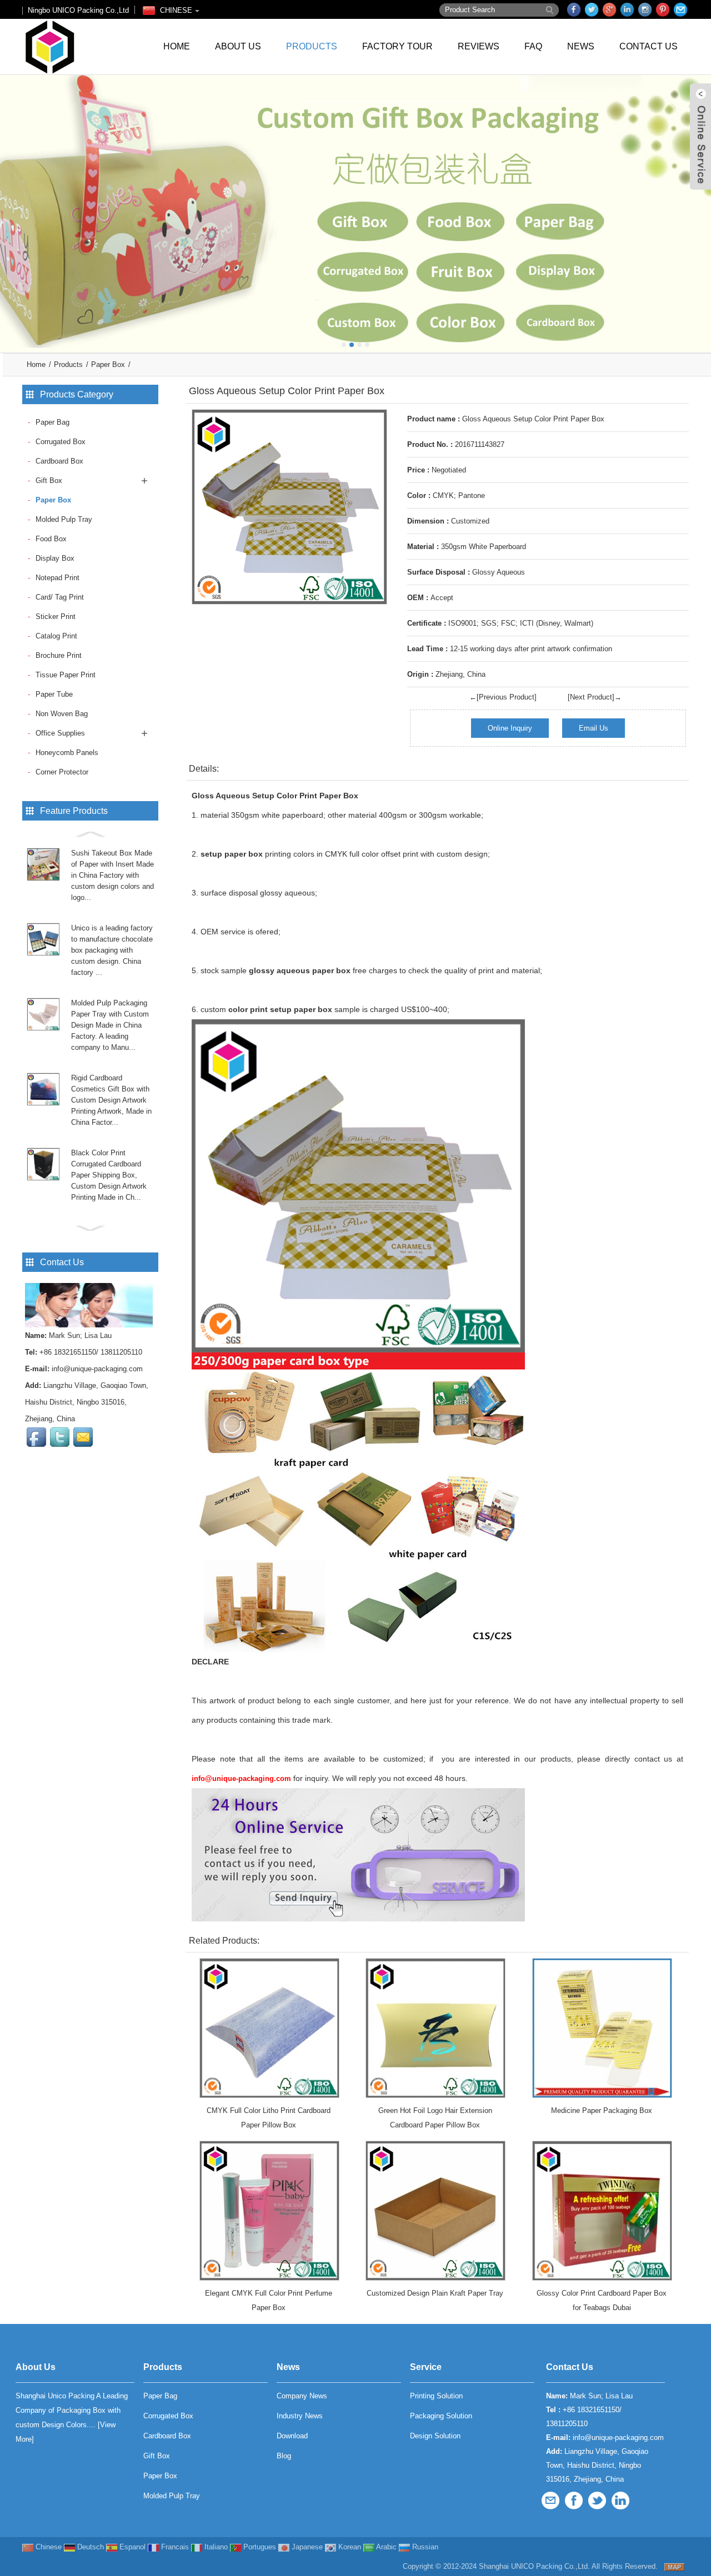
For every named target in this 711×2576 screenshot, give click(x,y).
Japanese (306, 2547)
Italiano (215, 2547)
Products (312, 46)
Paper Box (108, 364)
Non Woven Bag (62, 714)
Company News (302, 2396)
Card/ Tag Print (60, 597)
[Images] (289, 507)
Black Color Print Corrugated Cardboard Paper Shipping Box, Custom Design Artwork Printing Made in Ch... (109, 1175)
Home (177, 46)
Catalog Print (56, 636)
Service (426, 2367)
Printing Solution (436, 2396)
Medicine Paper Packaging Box (602, 2110)
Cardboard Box (59, 461)
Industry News (300, 2416)
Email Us (594, 728)
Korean (349, 2547)
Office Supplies (60, 733)
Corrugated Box (61, 442)
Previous (11, 205)
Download (292, 2436)
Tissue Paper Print (66, 675)
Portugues (259, 2547)
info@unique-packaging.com (97, 1369)
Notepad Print (57, 578)
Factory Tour (397, 46)
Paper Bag (52, 422)
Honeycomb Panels (67, 753)
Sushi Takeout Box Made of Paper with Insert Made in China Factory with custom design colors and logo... (112, 875)
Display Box (55, 558)
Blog (284, 2456)
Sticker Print (56, 617)
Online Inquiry (510, 728)
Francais (174, 2547)
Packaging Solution (441, 2416)
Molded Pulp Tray (64, 519)
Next (700, 205)
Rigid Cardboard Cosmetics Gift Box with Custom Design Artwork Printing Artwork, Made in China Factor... (111, 1100)
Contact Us (649, 46)
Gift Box (49, 481)
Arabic (385, 2547)
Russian (424, 2547)
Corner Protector (62, 772)
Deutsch (89, 2547)
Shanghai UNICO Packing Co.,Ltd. (534, 2566)
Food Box (51, 539)
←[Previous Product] (503, 697)
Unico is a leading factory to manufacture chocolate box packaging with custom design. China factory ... (112, 950)
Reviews (479, 46)
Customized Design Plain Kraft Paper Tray (435, 2293)
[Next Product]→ (595, 697)
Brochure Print (59, 655)
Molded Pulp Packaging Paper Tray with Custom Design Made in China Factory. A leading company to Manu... (110, 1025)
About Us (238, 46)
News (581, 46)
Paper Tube (54, 694)
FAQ (533, 46)
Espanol (131, 2547)
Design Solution (435, 2436)
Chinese (47, 2547)
